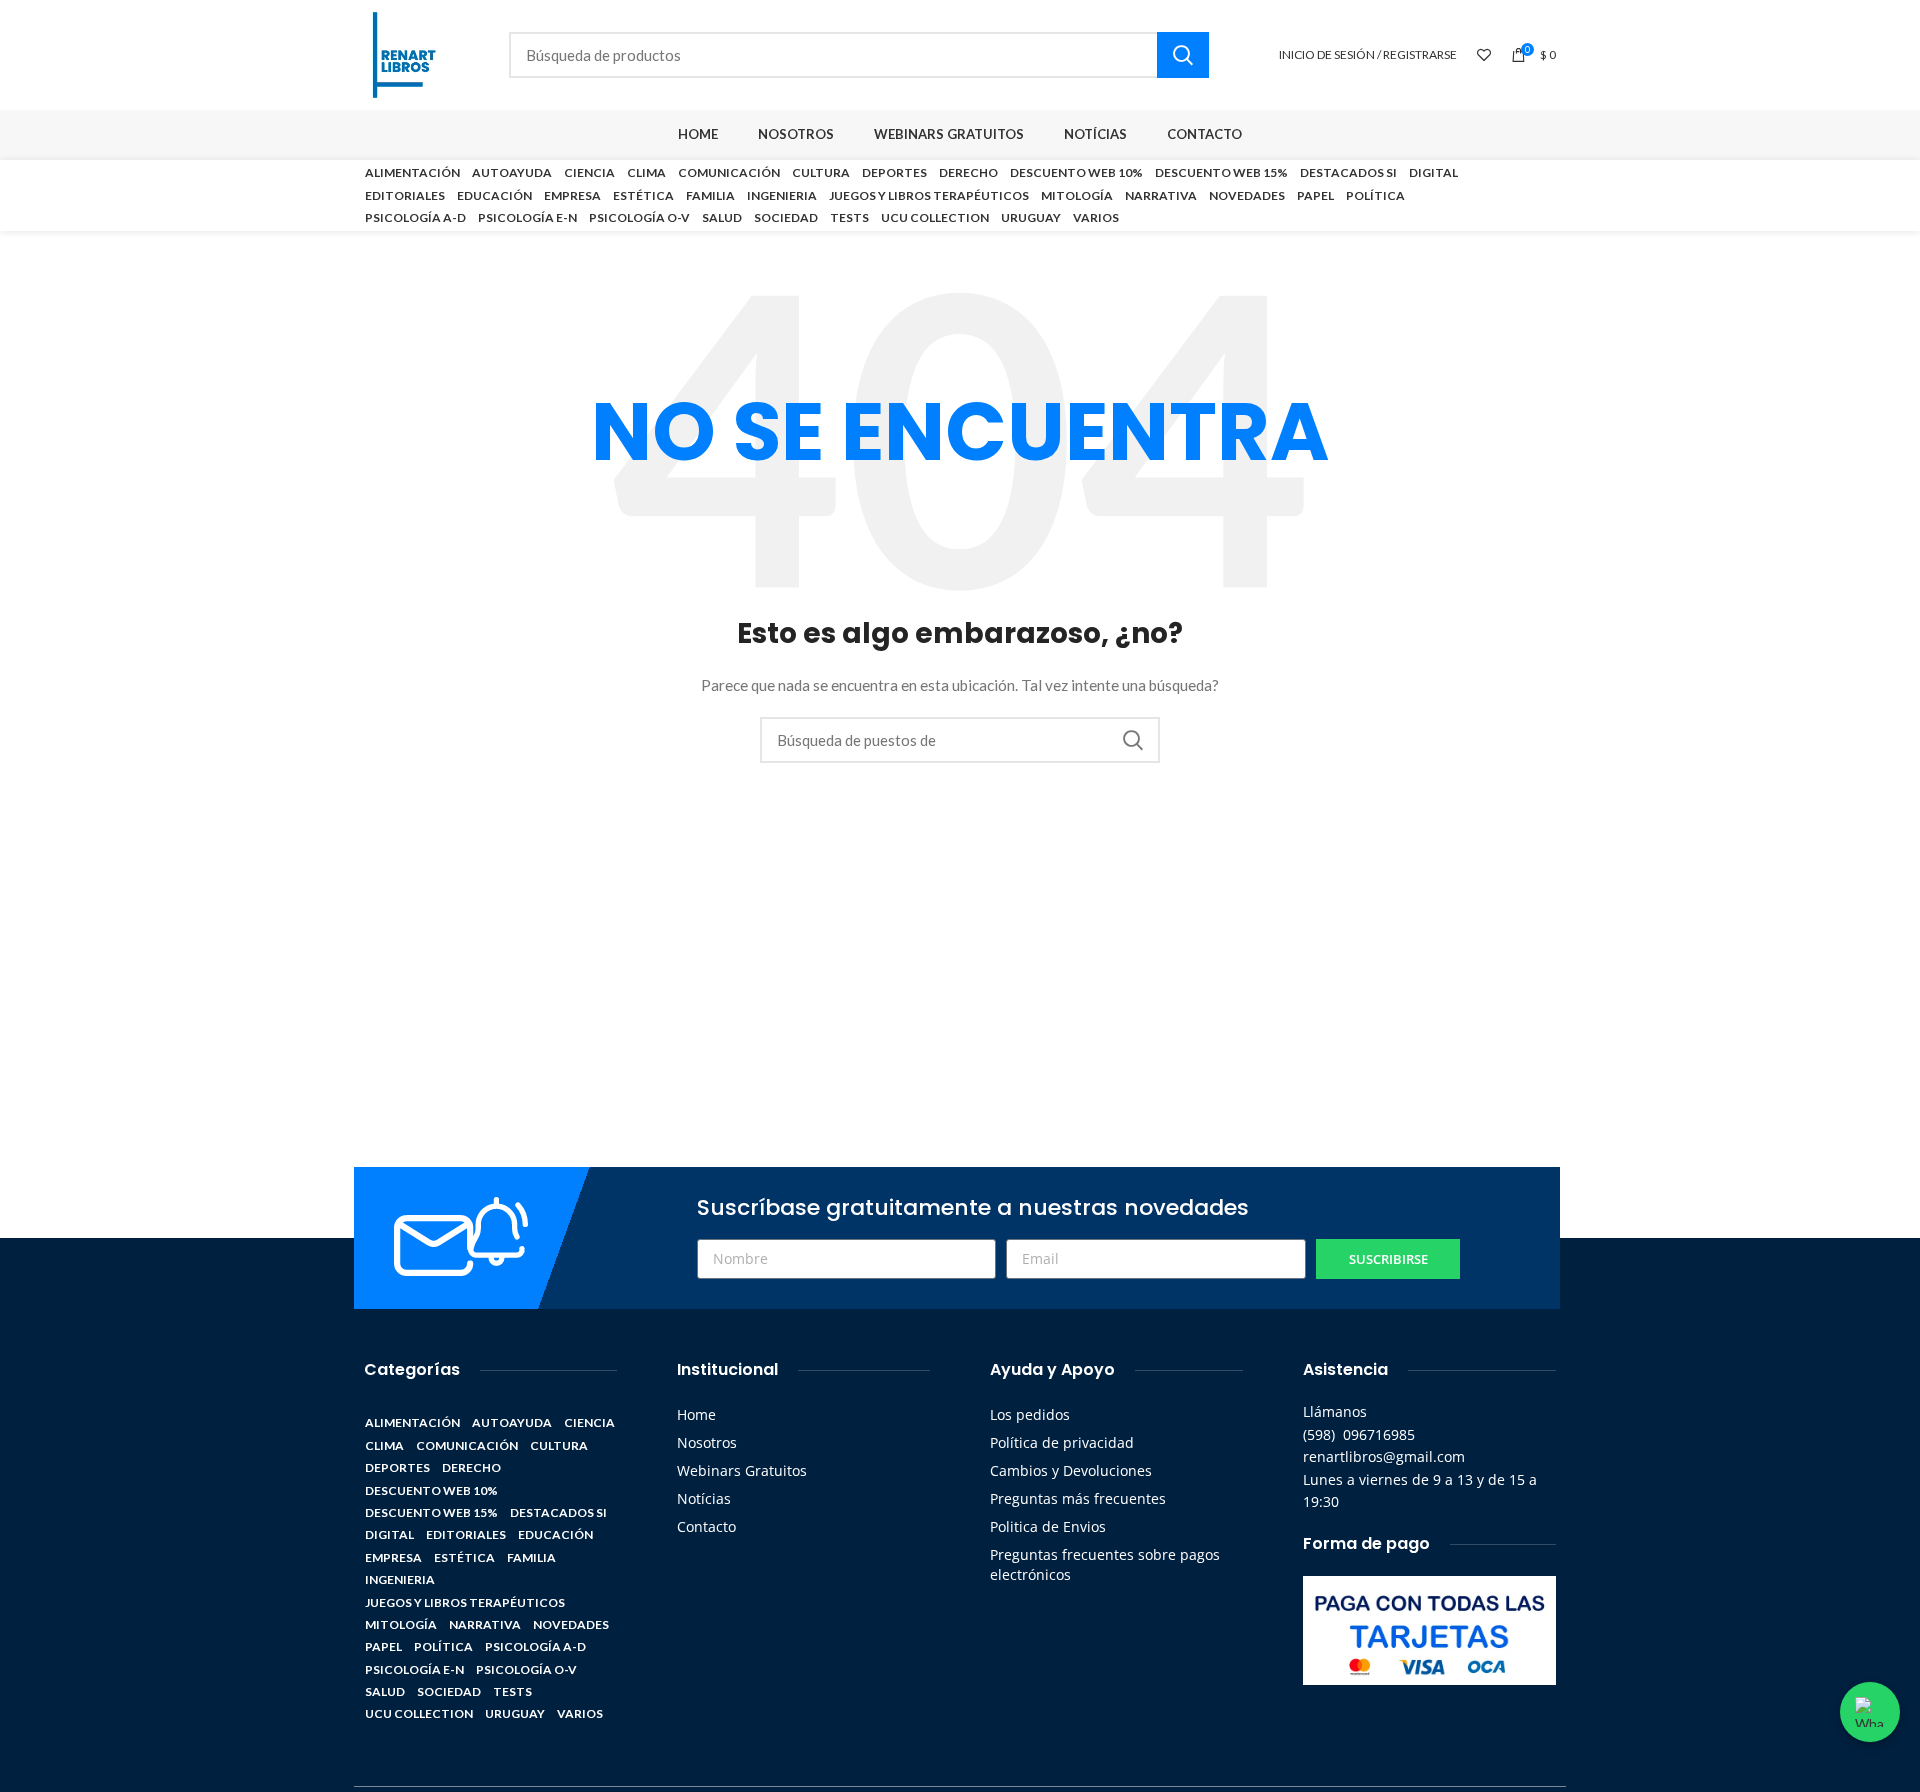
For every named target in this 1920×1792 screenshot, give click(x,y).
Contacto (706, 1526)
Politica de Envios (1048, 1526)
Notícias (704, 1498)
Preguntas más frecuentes (1078, 1498)
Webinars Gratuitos (742, 1470)
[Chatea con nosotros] (1870, 1712)
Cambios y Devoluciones (1071, 1470)
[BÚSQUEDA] (1183, 55)
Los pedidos (1030, 1414)
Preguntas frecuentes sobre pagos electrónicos (1105, 1564)
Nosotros (707, 1442)
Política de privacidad (1062, 1442)
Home (696, 1414)
